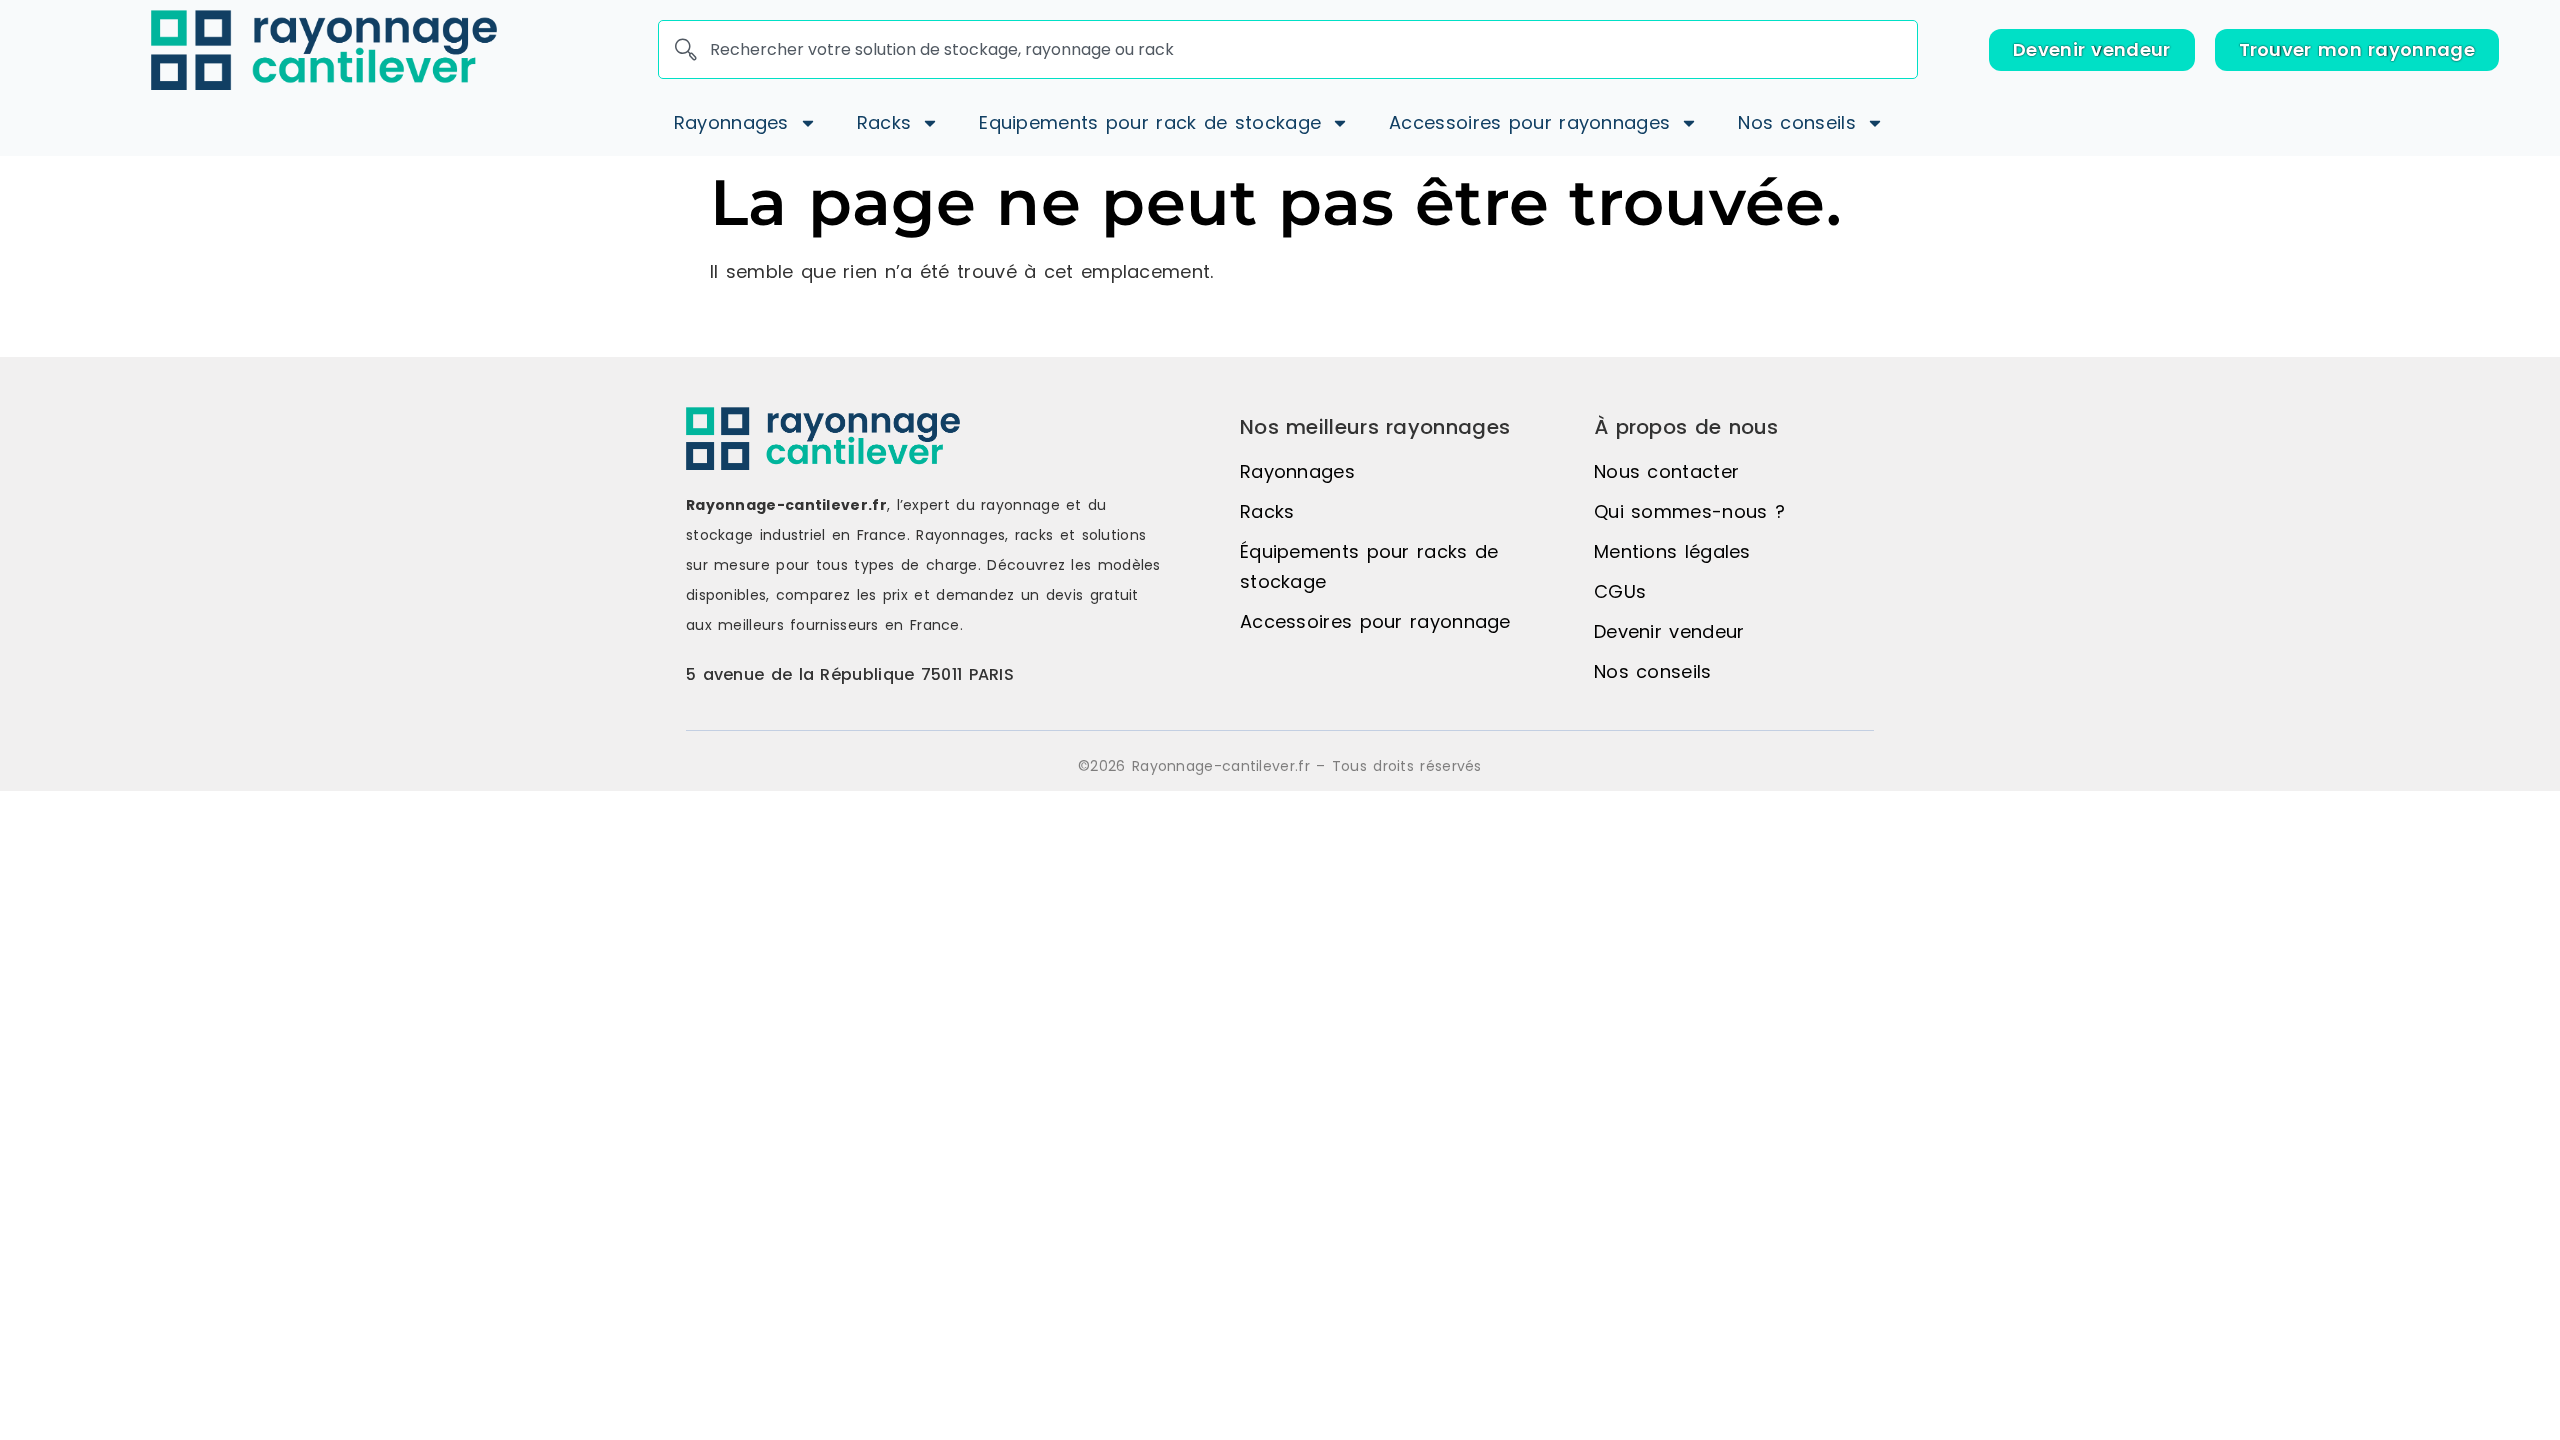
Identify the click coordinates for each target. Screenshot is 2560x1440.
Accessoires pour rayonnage (1375, 621)
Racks (1267, 511)
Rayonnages (1297, 471)
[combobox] (1288, 49)
